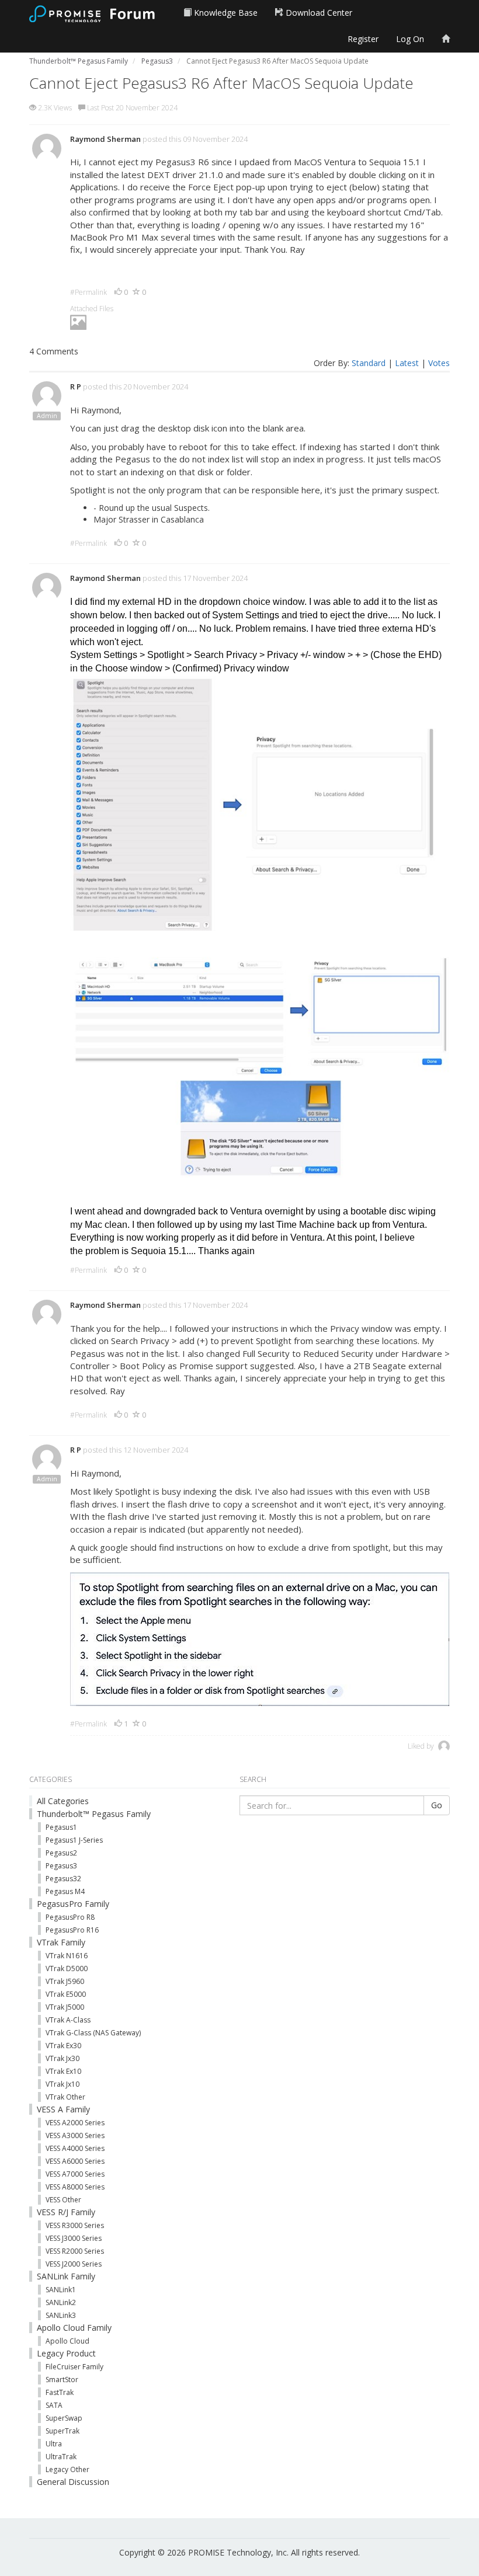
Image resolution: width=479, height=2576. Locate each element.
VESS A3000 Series (75, 2135)
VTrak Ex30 (63, 2046)
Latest (407, 363)
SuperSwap (64, 2418)
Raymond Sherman (105, 139)
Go (437, 1805)
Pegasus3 (61, 1866)
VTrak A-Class (68, 2020)
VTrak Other (65, 2097)
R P (76, 387)
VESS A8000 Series (75, 2187)
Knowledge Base (225, 13)
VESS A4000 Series (75, 2148)
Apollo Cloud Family (74, 2328)
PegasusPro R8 (70, 1917)
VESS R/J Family (66, 2212)
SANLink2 (61, 2302)
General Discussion (73, 2482)
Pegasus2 (61, 1853)
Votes (439, 363)
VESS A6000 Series (75, 2161)
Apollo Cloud (67, 2341)
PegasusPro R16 (72, 1930)
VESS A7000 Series (75, 2174)
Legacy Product (66, 2353)
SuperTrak (63, 2431)
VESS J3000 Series (74, 2238)
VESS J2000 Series (74, 2264)
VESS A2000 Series (75, 2123)
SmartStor (62, 2380)
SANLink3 (61, 2315)
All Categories (63, 1801)
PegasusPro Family (73, 1904)
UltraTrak (61, 2457)
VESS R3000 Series (75, 2225)
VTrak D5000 (67, 1968)
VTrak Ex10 (63, 2071)
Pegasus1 (61, 1827)
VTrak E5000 (66, 1994)
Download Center (318, 13)
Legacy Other (67, 2469)
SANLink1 (61, 2290)
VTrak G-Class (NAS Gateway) (93, 2033)
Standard (369, 363)
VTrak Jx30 (63, 2058)
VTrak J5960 (65, 1981)
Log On (410, 39)
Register (363, 39)
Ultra (54, 2444)
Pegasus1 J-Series (74, 1840)
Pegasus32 (63, 1879)
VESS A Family (63, 2109)
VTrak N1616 (67, 1956)
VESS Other (63, 2200)
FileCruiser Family (74, 2367)
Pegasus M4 (65, 1891)
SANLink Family (66, 2276)
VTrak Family (61, 1942)
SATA (54, 2405)
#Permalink (88, 292)
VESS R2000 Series (75, 2251)
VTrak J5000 (65, 2007)
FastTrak (60, 2392)
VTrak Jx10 (63, 2084)
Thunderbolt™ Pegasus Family (94, 1814)
